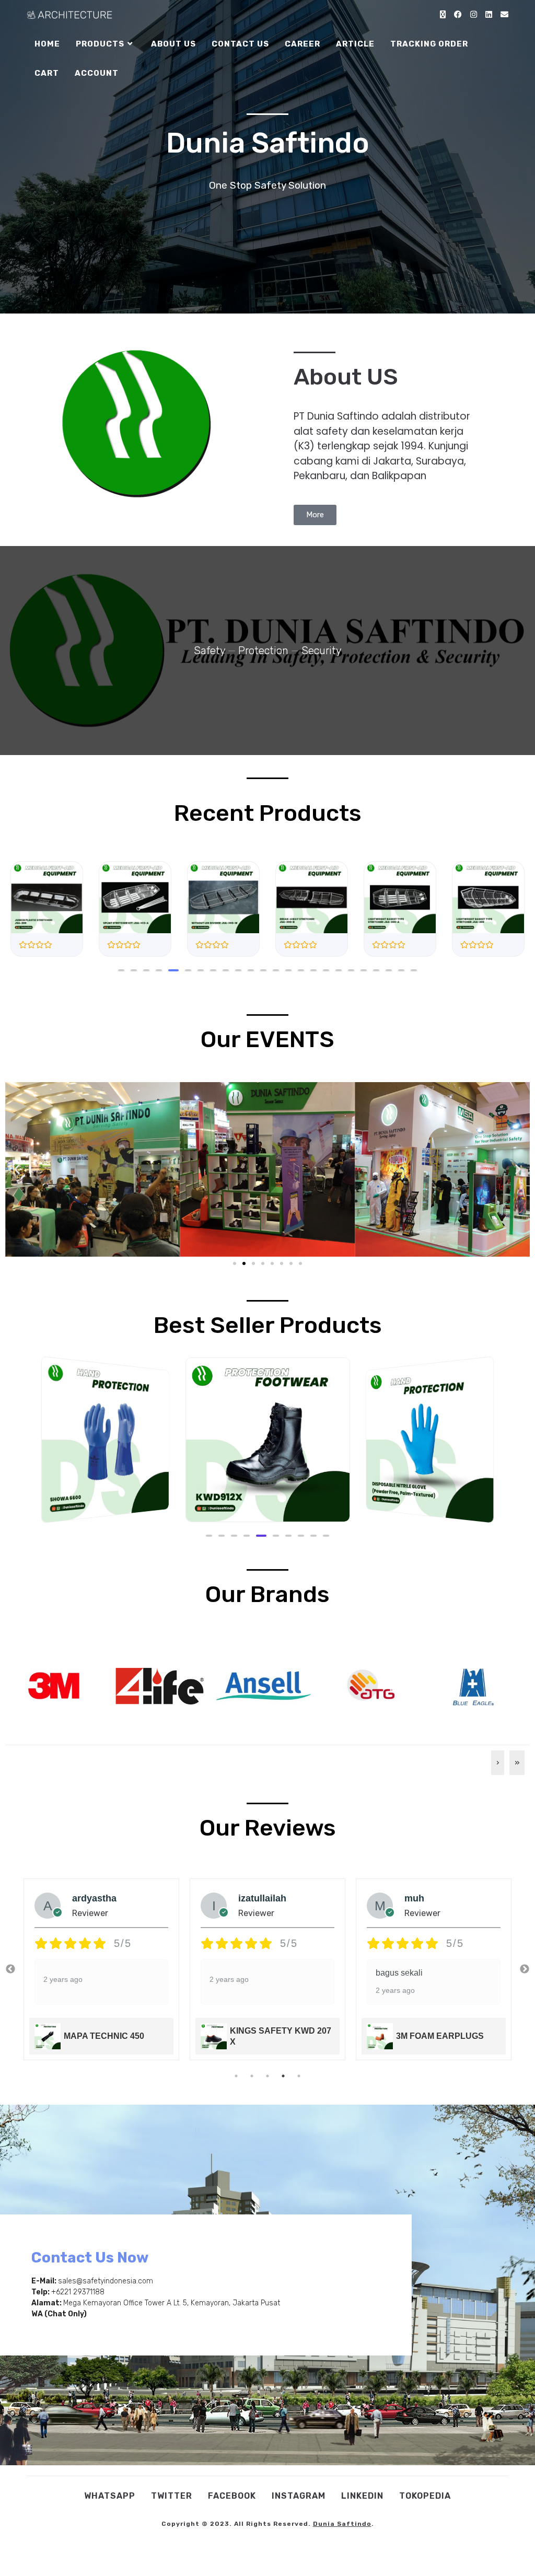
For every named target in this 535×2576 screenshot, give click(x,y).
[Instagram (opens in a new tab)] (474, 15)
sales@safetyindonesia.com (106, 2281)
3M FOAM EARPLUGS (274, 2036)
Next (525, 1969)
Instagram (299, 2496)
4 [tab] (283, 2076)
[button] (121, 970)
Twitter (172, 2496)
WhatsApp (110, 2496)
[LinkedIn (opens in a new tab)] (489, 15)
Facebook (232, 2496)
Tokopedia (425, 2496)
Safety (210, 651)
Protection (263, 651)
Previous (10, 1969)
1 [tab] (236, 2076)
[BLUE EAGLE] (473, 1685)
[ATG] (368, 1685)
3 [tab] (267, 2076)
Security (322, 651)
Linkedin (362, 2496)
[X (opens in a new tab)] (443, 15)
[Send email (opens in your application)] (504, 15)
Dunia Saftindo (342, 2524)
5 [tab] (299, 2076)
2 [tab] (252, 2076)
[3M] (54, 1685)
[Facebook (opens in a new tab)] (458, 15)
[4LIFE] (159, 1685)
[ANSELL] (264, 1685)
